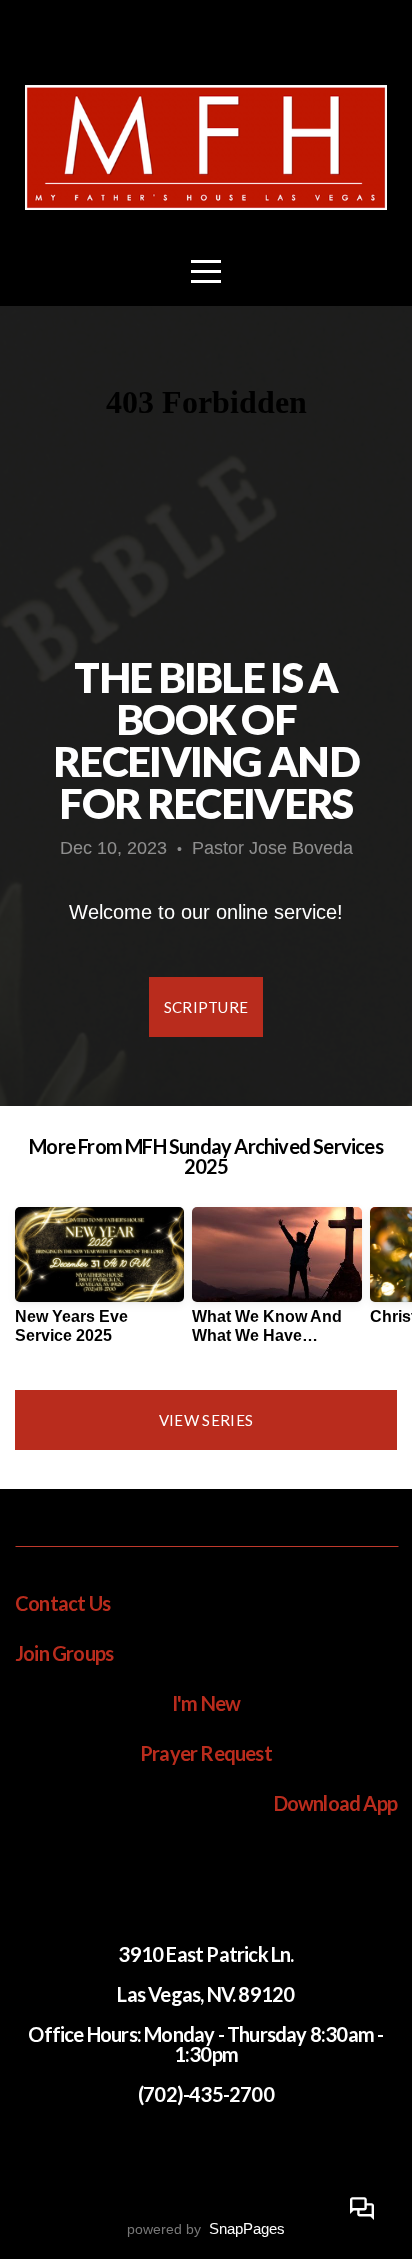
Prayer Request (206, 1753)
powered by (206, 2229)
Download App (335, 1803)
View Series (206, 1420)
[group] (99, 1284)
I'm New (206, 1703)
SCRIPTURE (206, 1007)
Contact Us (62, 1603)
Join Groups (64, 1653)
